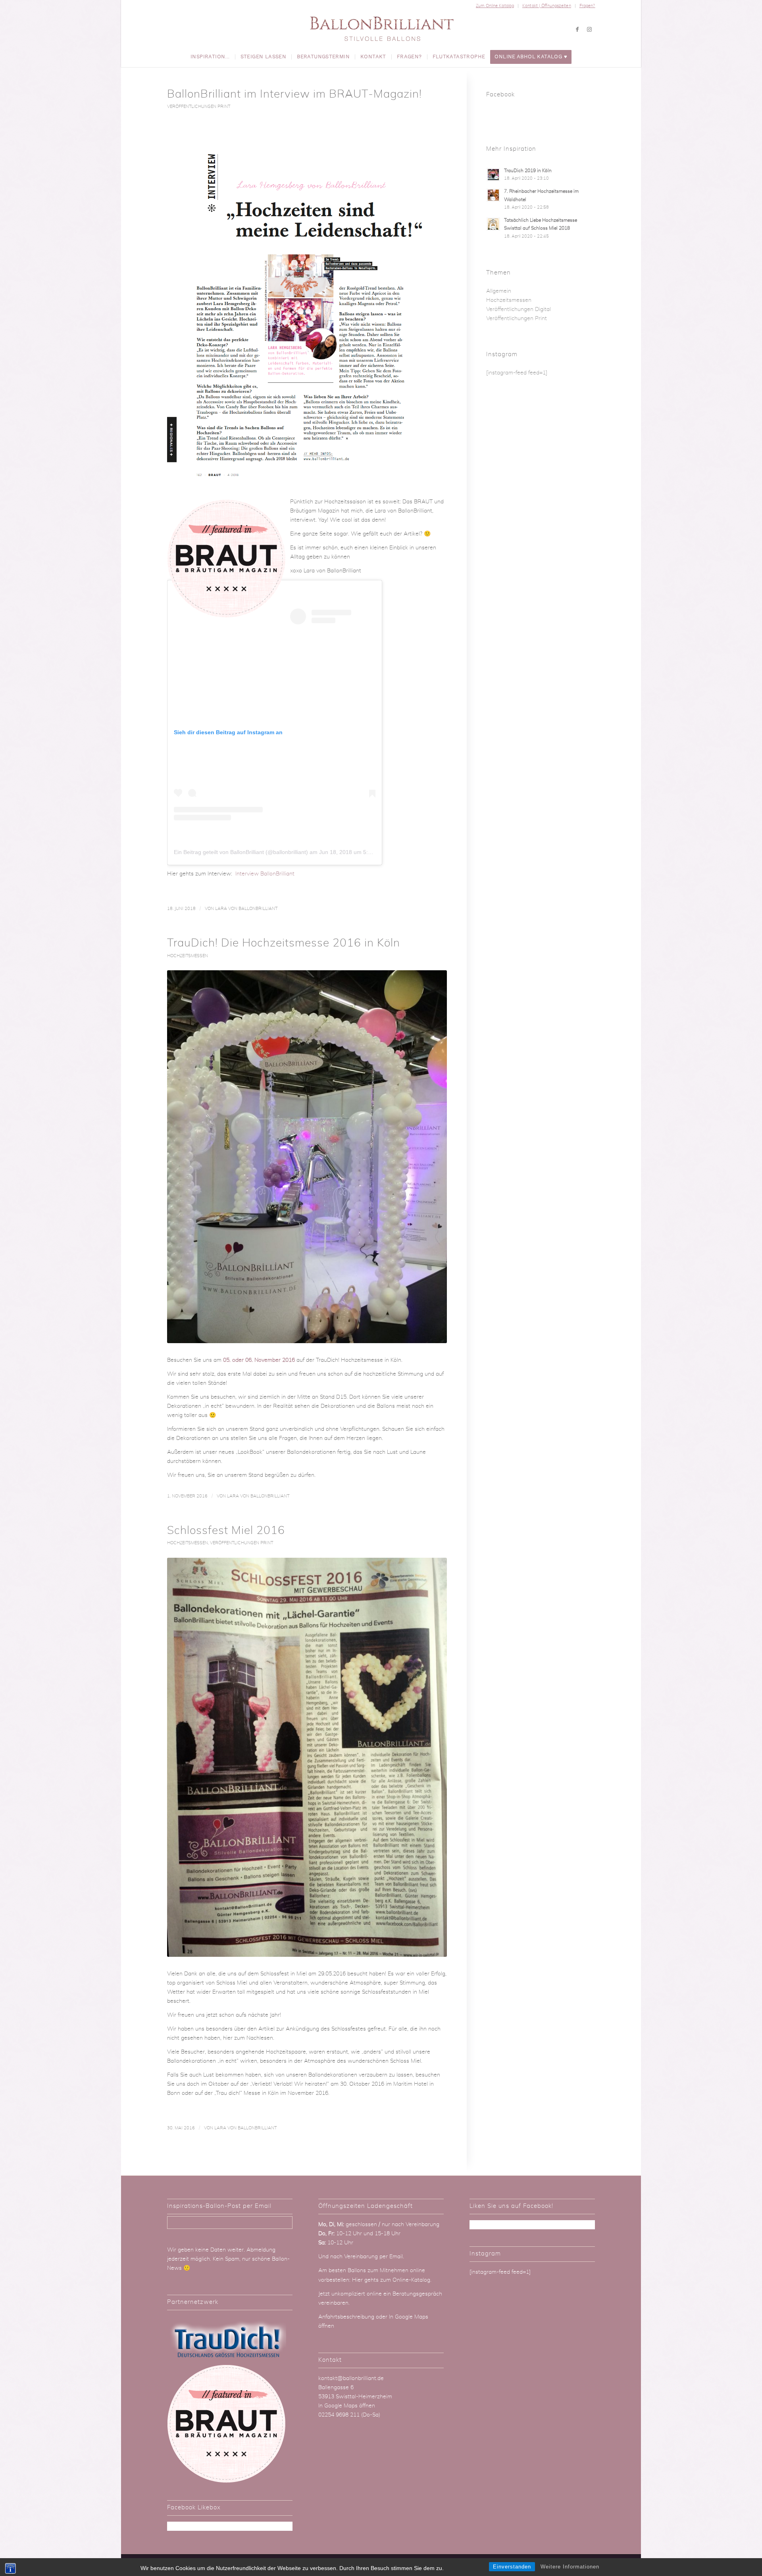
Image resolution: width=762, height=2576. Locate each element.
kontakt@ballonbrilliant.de (351, 2378)
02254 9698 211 (339, 2415)
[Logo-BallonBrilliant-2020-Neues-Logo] (381, 29)
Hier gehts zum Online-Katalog (391, 2280)
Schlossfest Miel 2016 (226, 1531)
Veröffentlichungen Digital (519, 309)
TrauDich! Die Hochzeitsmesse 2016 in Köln (284, 943)
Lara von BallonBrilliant (246, 909)
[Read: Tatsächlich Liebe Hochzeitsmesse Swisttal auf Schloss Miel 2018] (493, 224)
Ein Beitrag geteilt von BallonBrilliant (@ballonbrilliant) (241, 852)
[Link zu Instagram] (589, 29)
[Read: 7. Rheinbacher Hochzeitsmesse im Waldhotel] (493, 195)
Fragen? (587, 6)
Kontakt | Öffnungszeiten (547, 6)
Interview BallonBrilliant (265, 874)
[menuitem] (495, 6)
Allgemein (499, 291)
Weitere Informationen (570, 2567)
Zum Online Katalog (495, 6)
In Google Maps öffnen (347, 2406)
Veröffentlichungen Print (199, 107)
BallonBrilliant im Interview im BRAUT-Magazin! (294, 94)
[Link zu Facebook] (577, 29)
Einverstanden (512, 2567)
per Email (391, 2257)
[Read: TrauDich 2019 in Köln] (493, 175)
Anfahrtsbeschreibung (347, 2317)
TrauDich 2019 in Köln (528, 171)
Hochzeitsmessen (188, 956)
